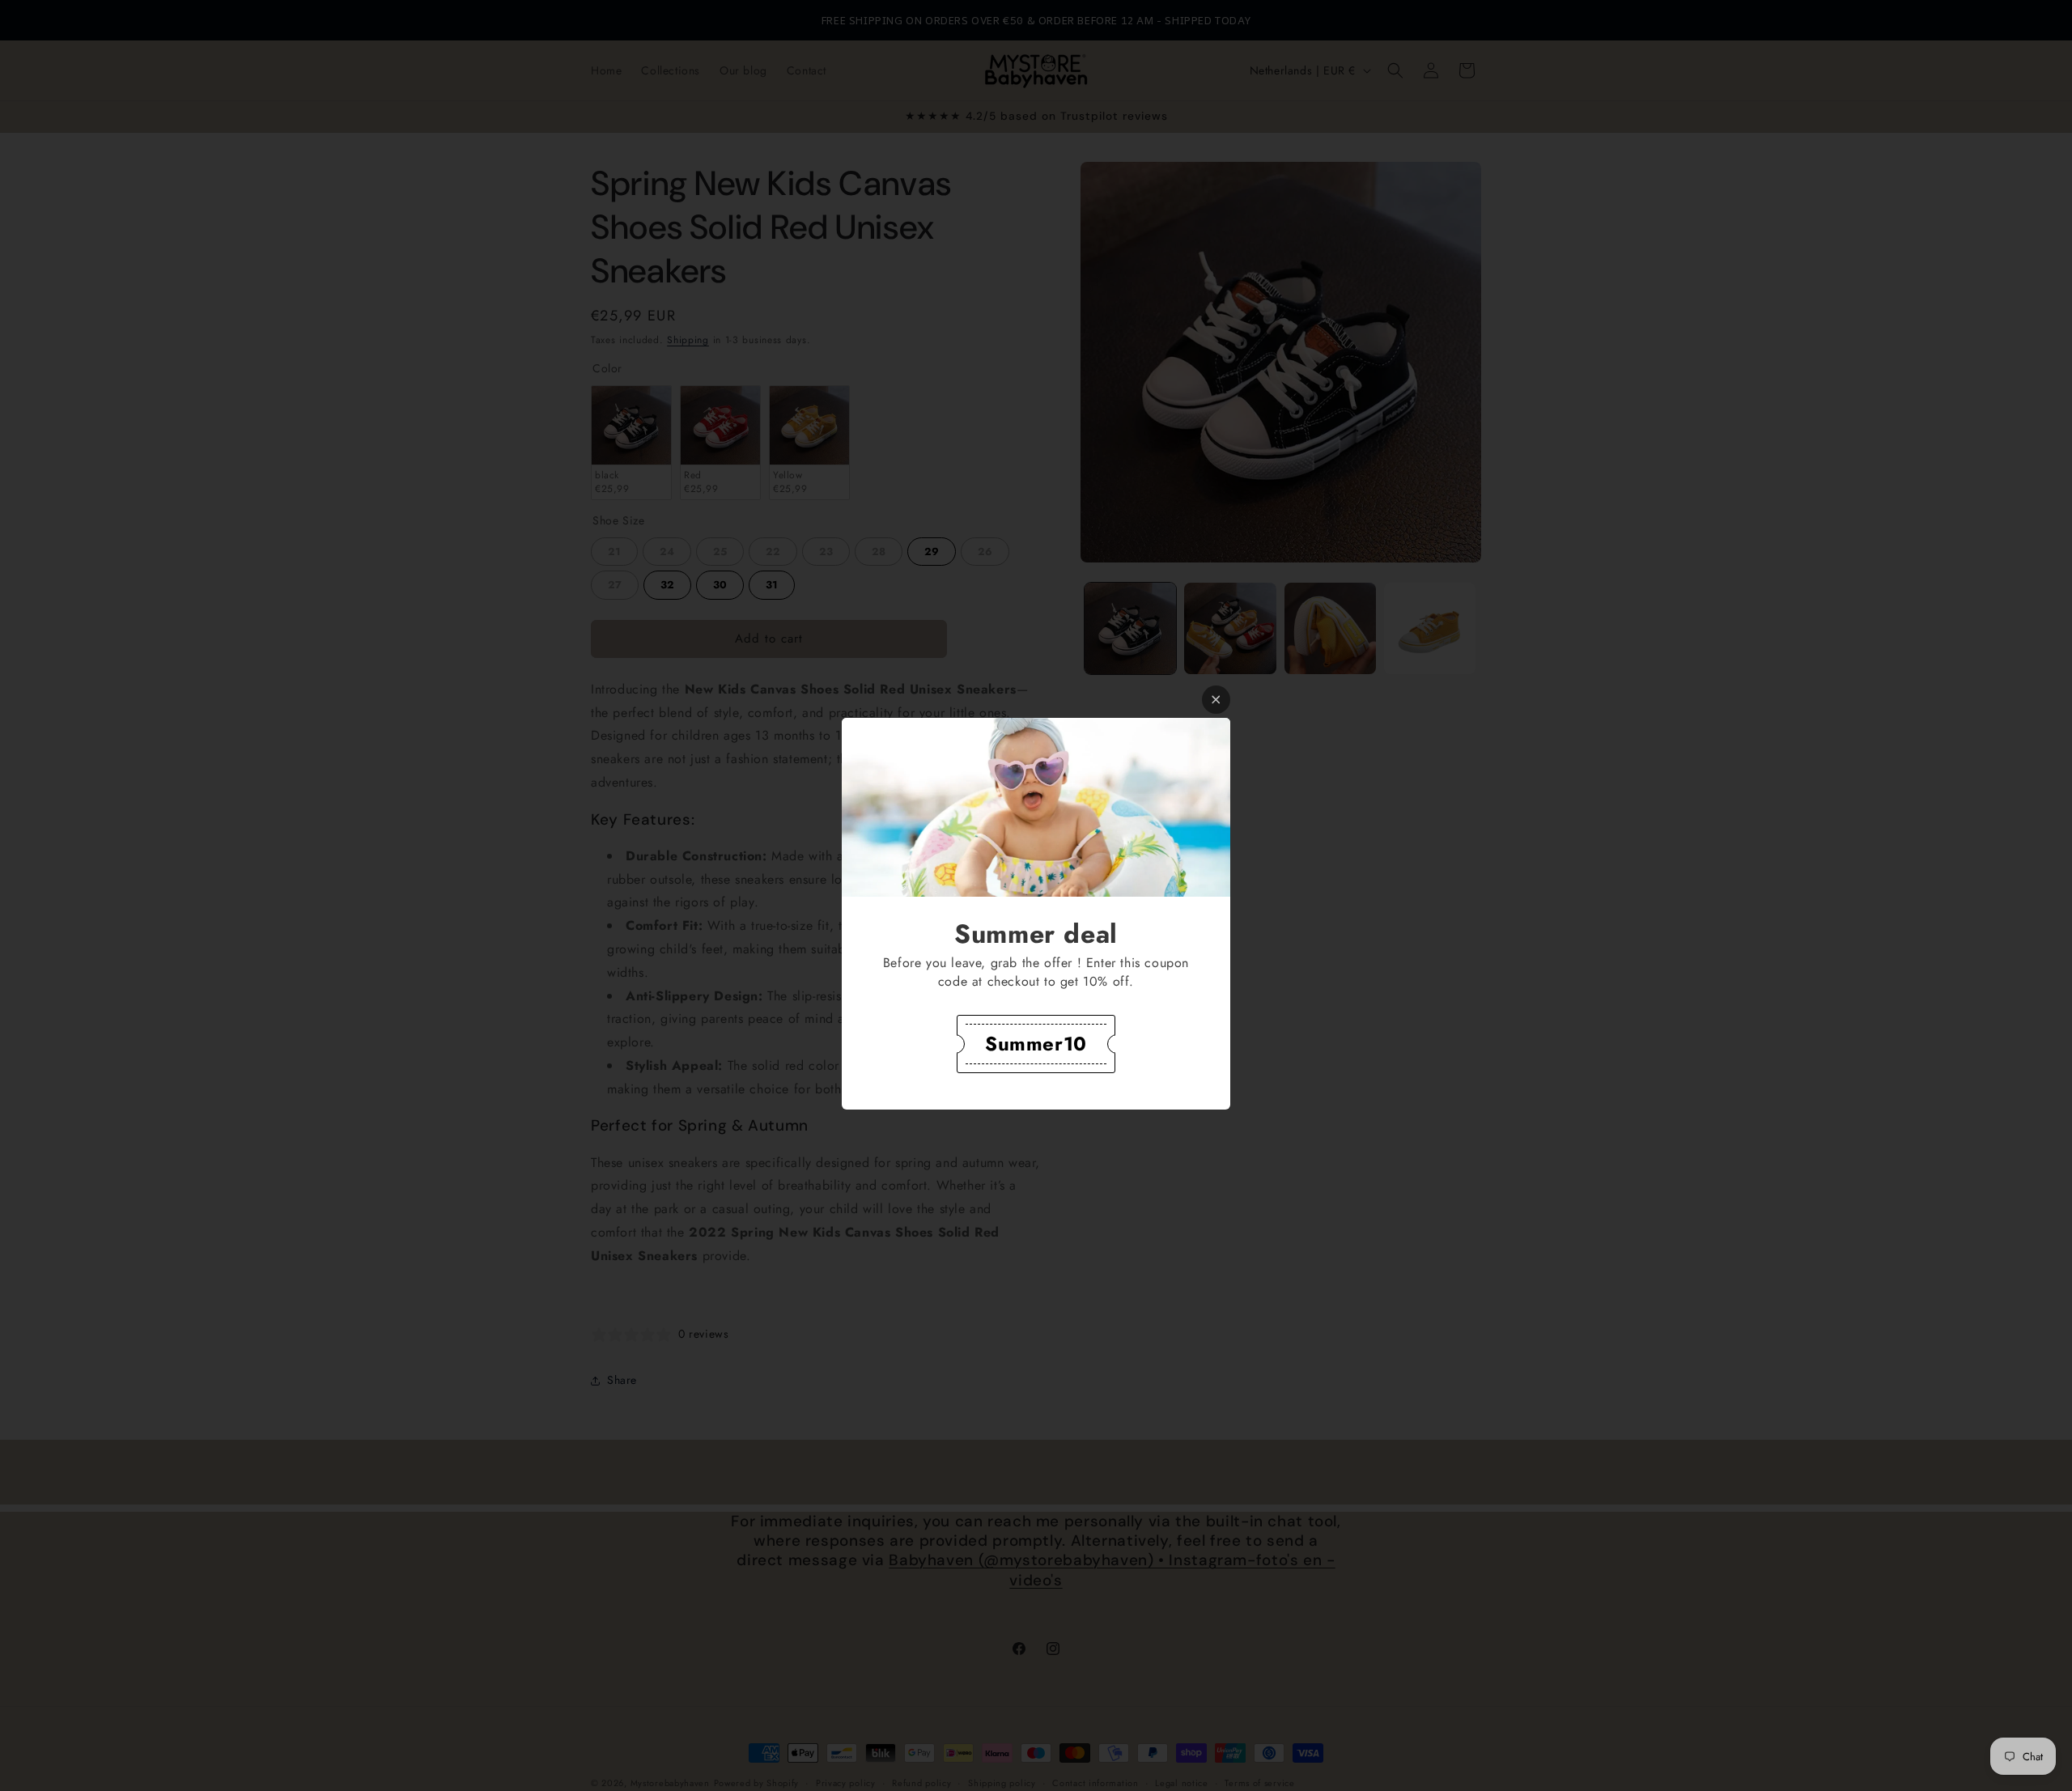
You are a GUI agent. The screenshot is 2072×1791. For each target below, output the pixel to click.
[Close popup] (1216, 700)
